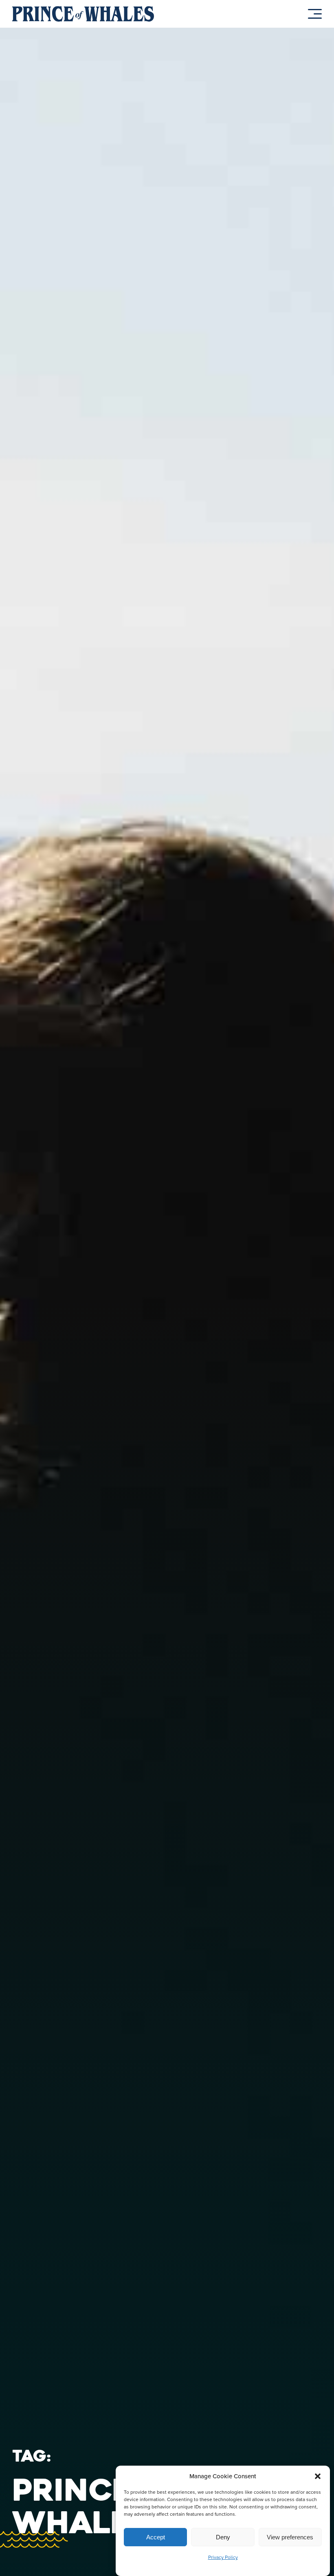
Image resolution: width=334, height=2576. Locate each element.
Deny (223, 2537)
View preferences (290, 2537)
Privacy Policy (223, 2557)
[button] (318, 2476)
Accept (156, 2537)
